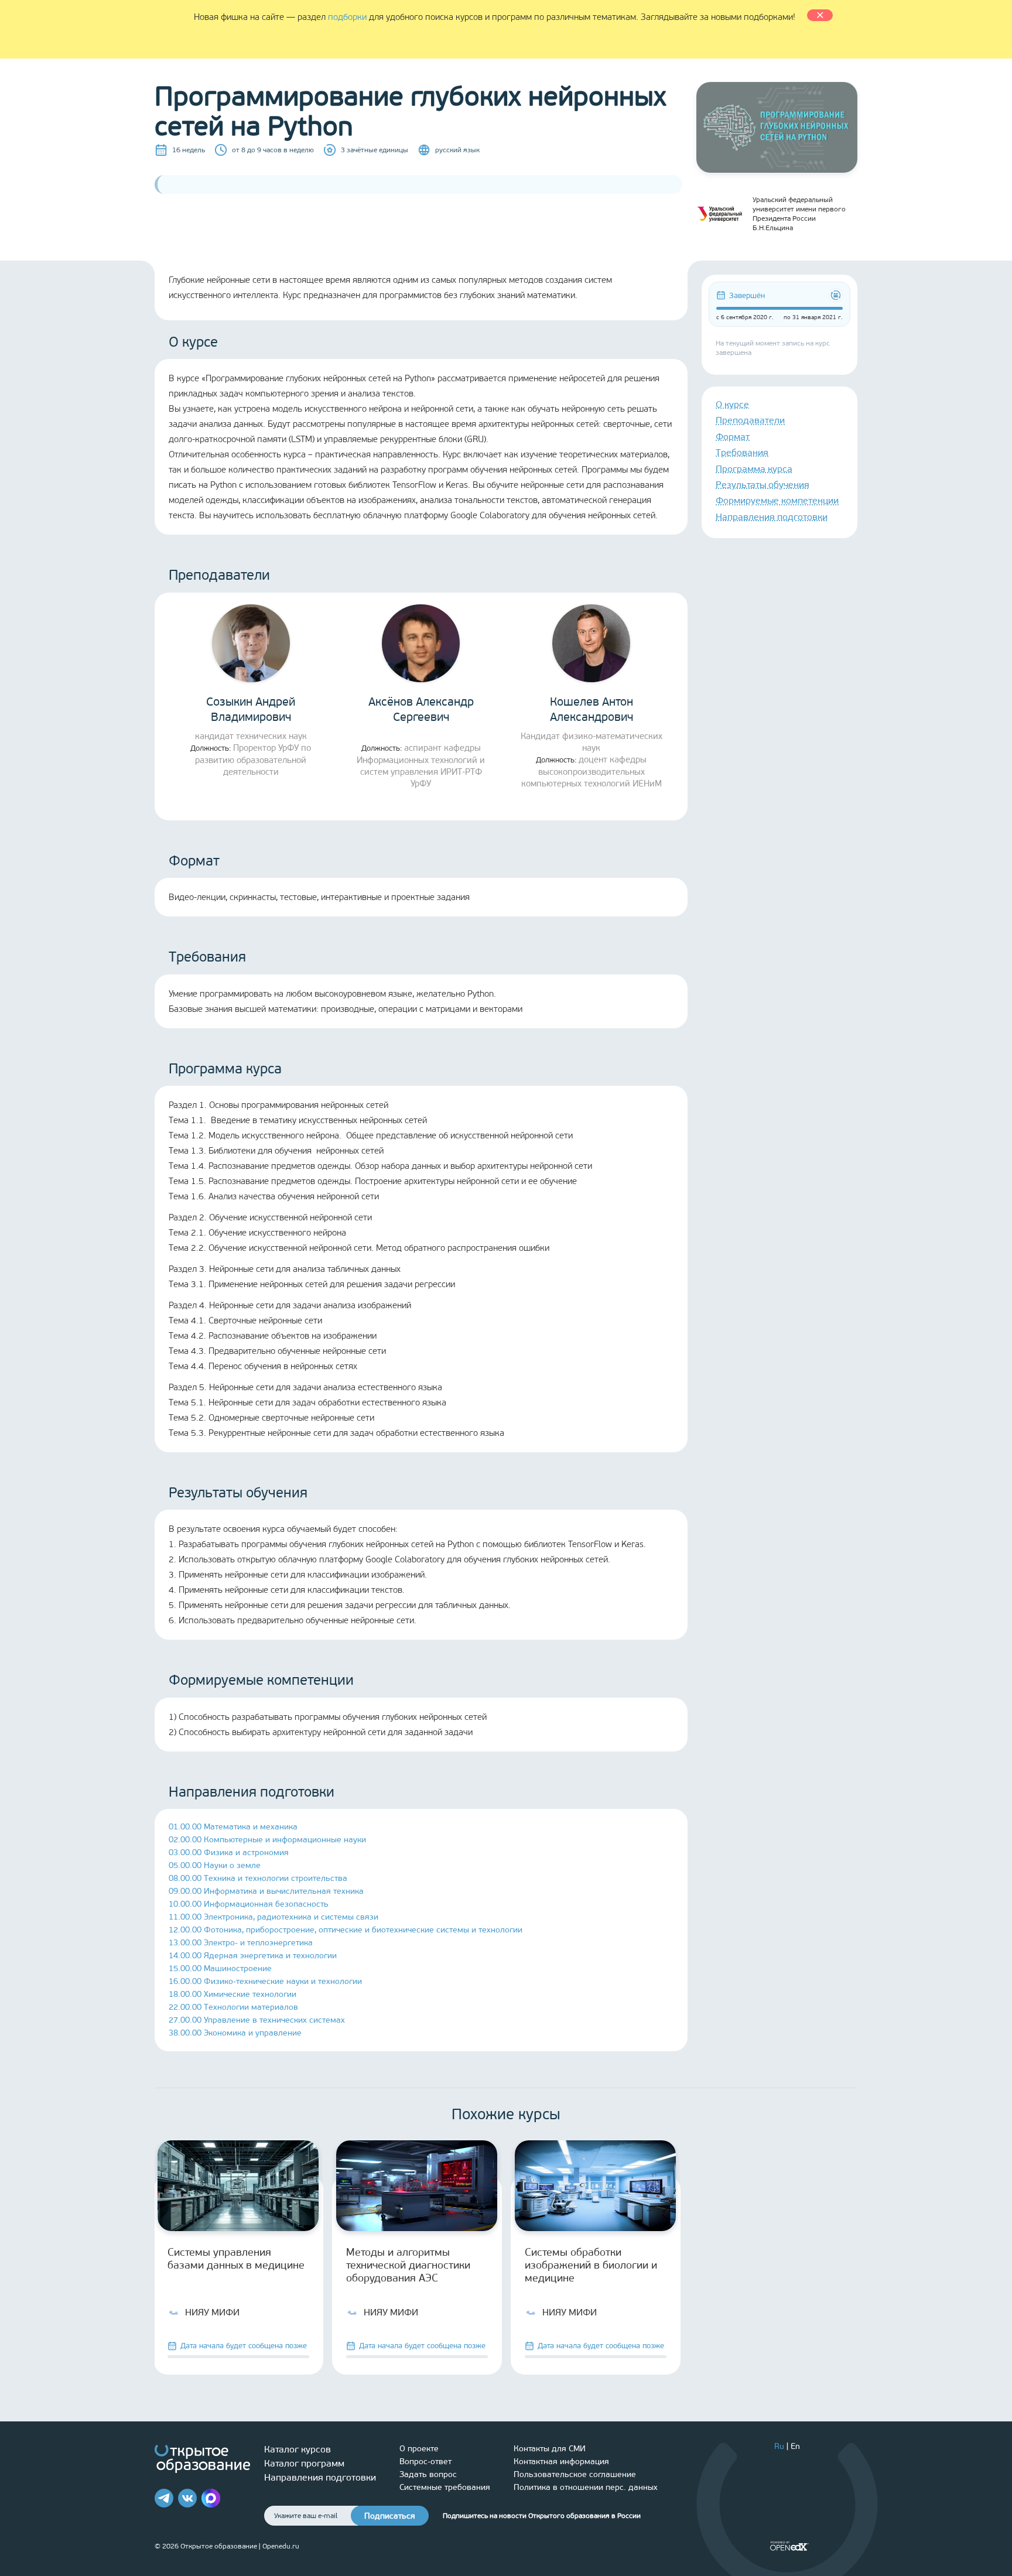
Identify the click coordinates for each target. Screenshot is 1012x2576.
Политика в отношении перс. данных (586, 2487)
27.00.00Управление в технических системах (257, 2020)
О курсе (732, 404)
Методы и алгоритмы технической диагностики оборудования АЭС (408, 2265)
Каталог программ (304, 2463)
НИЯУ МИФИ (212, 2312)
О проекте (419, 2449)
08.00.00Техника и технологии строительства (258, 1878)
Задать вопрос (428, 2474)
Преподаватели (750, 420)
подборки (347, 17)
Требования (742, 452)
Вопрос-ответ (425, 2462)
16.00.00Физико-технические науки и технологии (265, 1981)
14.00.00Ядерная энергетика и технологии (253, 1956)
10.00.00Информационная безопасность (249, 1904)
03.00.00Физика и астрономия (229, 1853)
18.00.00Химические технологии (233, 1994)
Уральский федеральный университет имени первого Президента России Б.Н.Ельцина (799, 214)
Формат (733, 437)
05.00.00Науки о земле (215, 1865)
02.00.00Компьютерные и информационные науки (267, 1840)
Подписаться (390, 2516)
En (795, 2446)
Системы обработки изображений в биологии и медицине (591, 2265)
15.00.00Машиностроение (220, 1968)
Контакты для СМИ (550, 2449)
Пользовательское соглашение (575, 2474)
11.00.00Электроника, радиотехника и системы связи (273, 1917)
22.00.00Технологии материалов (233, 2007)
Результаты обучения (763, 485)
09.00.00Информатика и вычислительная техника (266, 1891)
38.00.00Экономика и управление (235, 2033)
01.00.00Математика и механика (233, 1827)
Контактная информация (561, 2462)
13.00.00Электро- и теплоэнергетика (241, 1943)
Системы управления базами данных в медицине (236, 2259)
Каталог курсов (298, 2449)
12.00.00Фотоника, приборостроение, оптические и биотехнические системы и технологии (346, 1930)
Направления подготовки (772, 517)
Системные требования (445, 2487)
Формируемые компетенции (777, 500)
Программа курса (754, 469)
